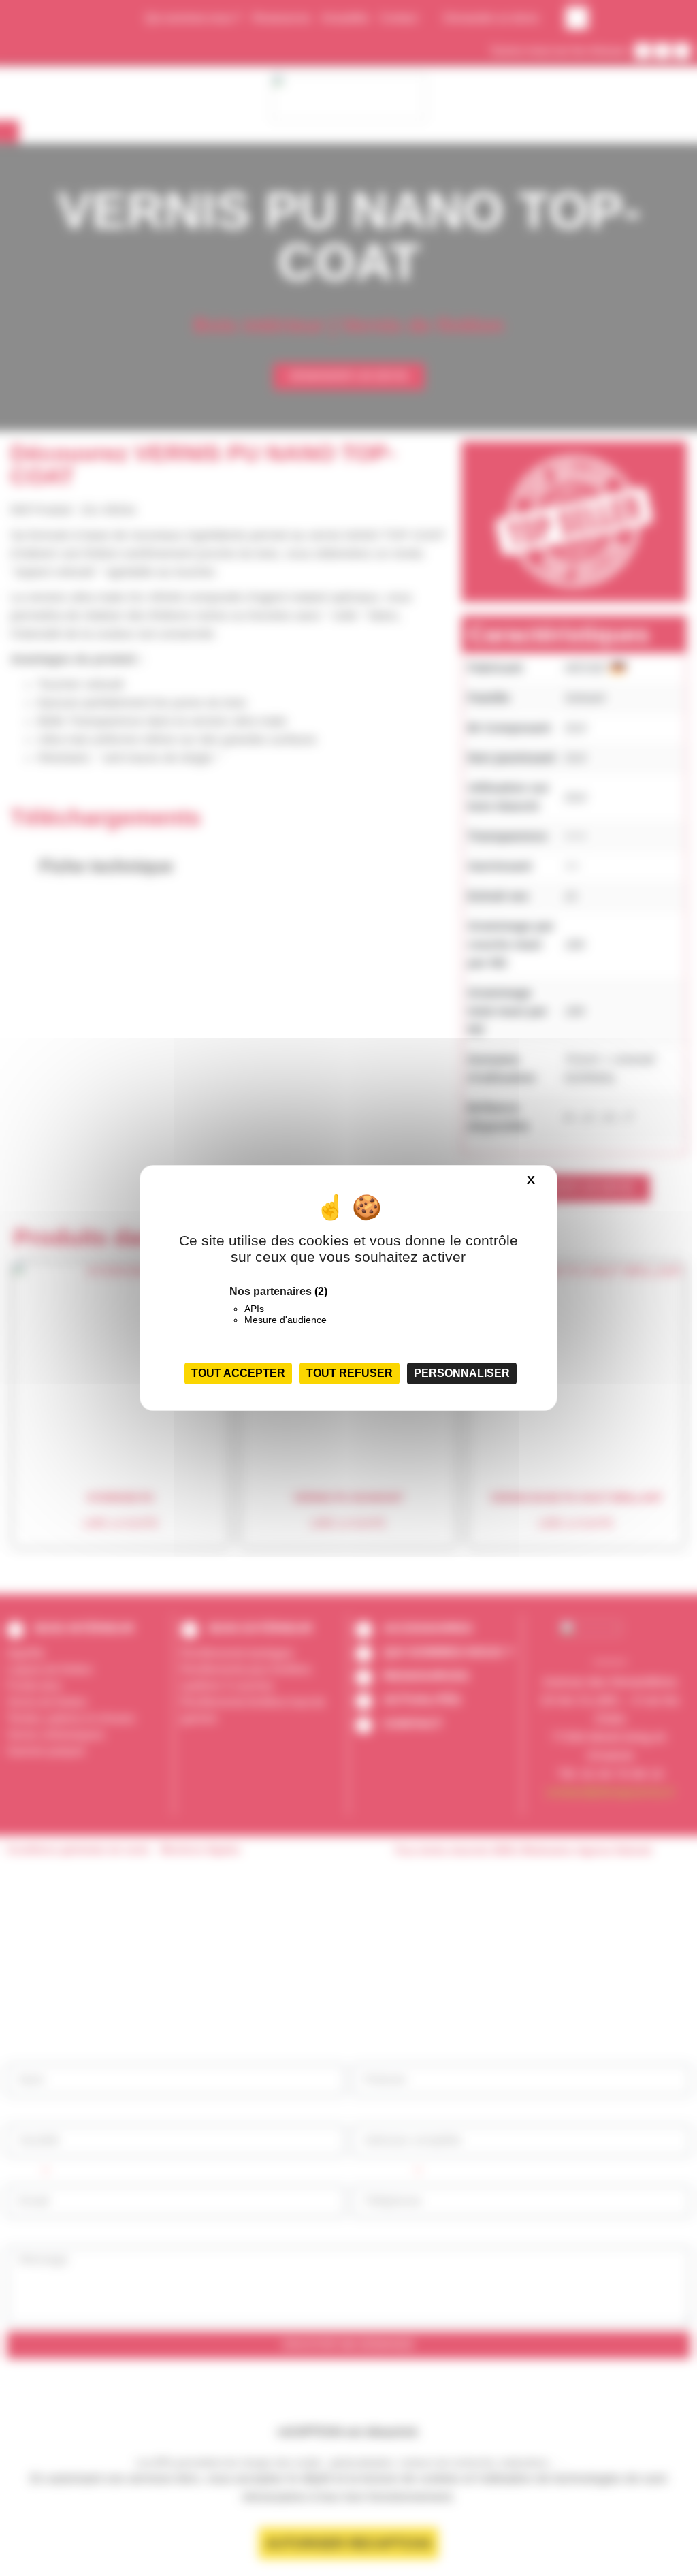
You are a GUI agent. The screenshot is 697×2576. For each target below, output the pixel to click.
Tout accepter (238, 1373)
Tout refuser (350, 1373)
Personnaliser (462, 1373)
